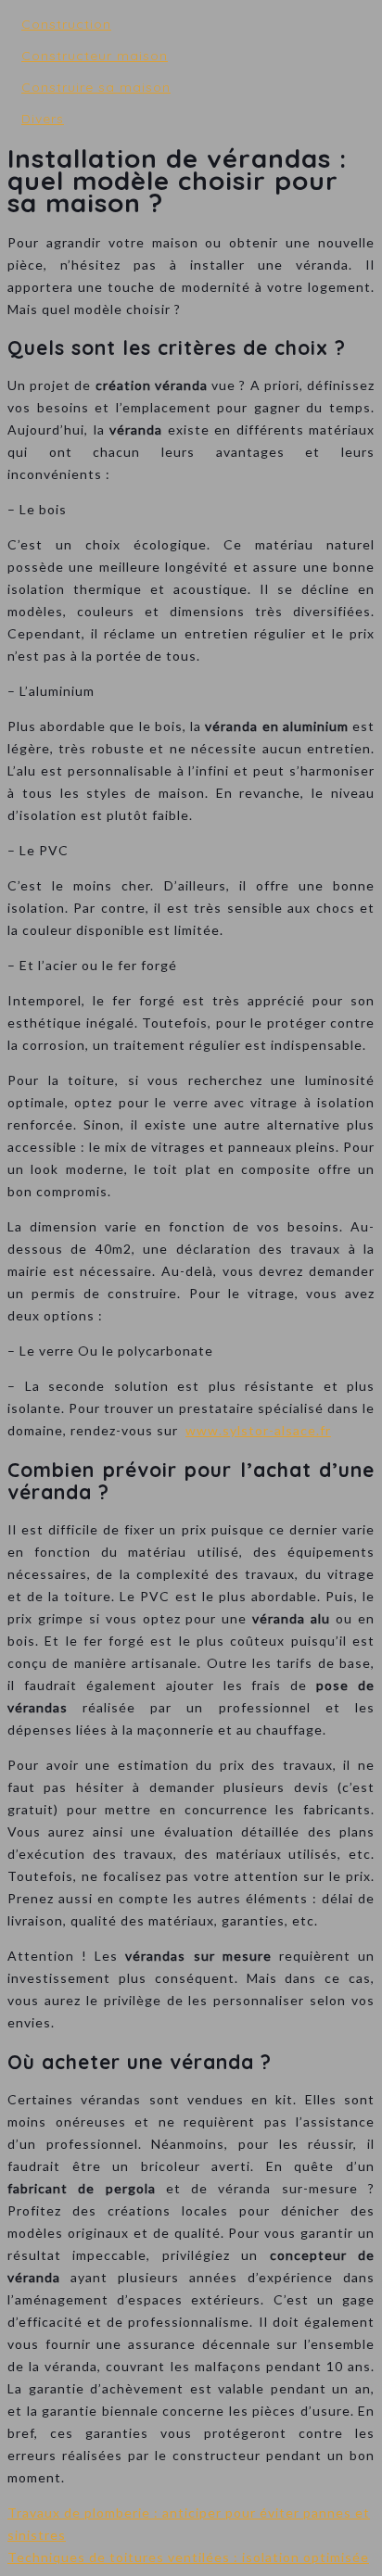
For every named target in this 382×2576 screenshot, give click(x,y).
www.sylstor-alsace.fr (258, 1430)
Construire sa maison (96, 87)
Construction (66, 24)
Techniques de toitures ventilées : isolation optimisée (188, 2557)
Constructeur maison (95, 56)
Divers (43, 119)
